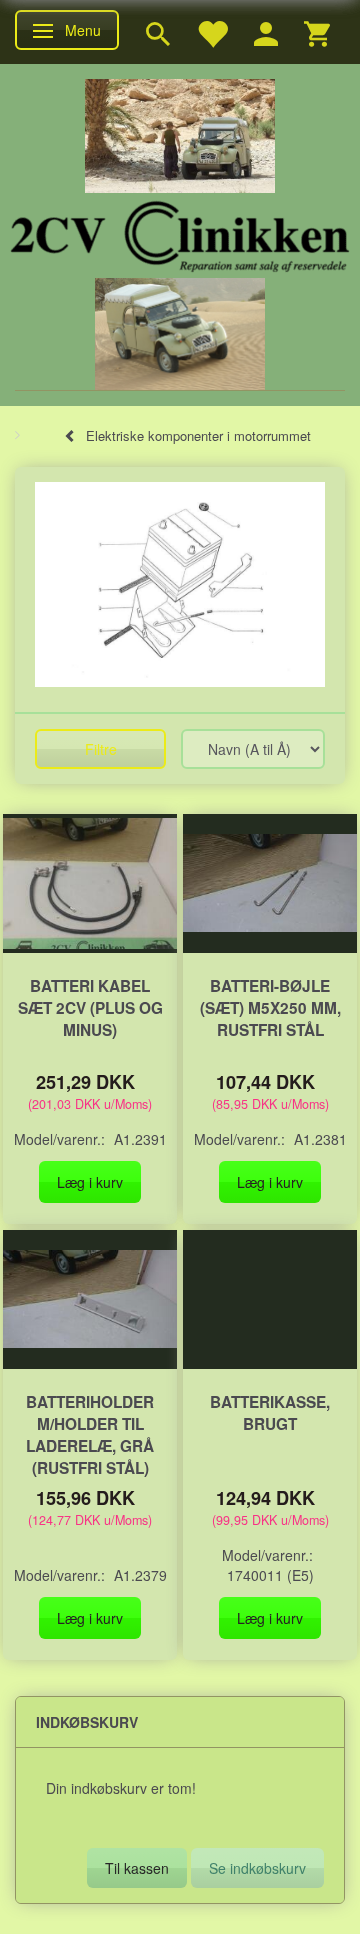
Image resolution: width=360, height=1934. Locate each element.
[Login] (266, 32)
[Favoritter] (212, 32)
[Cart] (317, 32)
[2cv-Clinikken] (180, 233)
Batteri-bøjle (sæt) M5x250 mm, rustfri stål (270, 1008)
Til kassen (137, 1868)
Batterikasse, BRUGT (270, 1413)
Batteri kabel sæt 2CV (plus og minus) (90, 1008)
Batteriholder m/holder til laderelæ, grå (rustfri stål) (90, 1435)
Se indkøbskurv (257, 1868)
